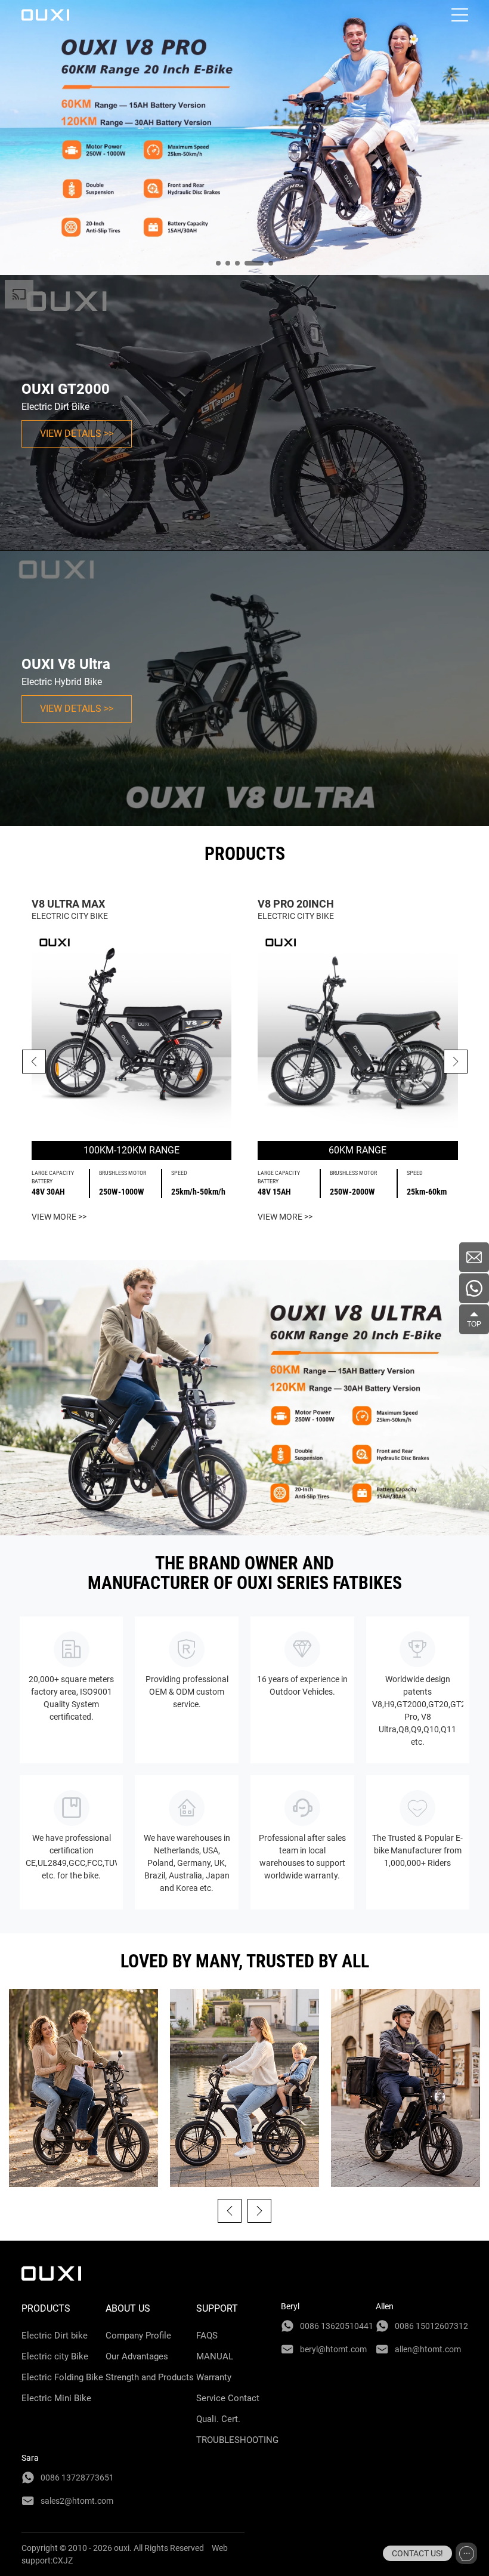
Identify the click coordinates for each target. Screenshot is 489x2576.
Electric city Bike (55, 2356)
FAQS (207, 2336)
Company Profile (138, 2336)
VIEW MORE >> (59, 1217)
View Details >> (77, 434)
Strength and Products (150, 2377)
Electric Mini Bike (56, 2398)
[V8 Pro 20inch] (358, 1032)
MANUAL (215, 2356)
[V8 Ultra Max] (132, 1032)
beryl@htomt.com (333, 2349)
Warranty (214, 2377)
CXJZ (63, 2560)
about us (128, 2308)
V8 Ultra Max (68, 904)
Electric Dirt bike (55, 2336)
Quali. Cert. (218, 2419)
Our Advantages (137, 2356)
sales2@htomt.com (77, 2501)
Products (46, 2308)
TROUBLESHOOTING (237, 2440)
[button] (456, 1062)
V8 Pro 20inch (296, 904)
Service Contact (228, 2398)
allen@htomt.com (428, 2349)
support (217, 2308)
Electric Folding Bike (62, 2377)
